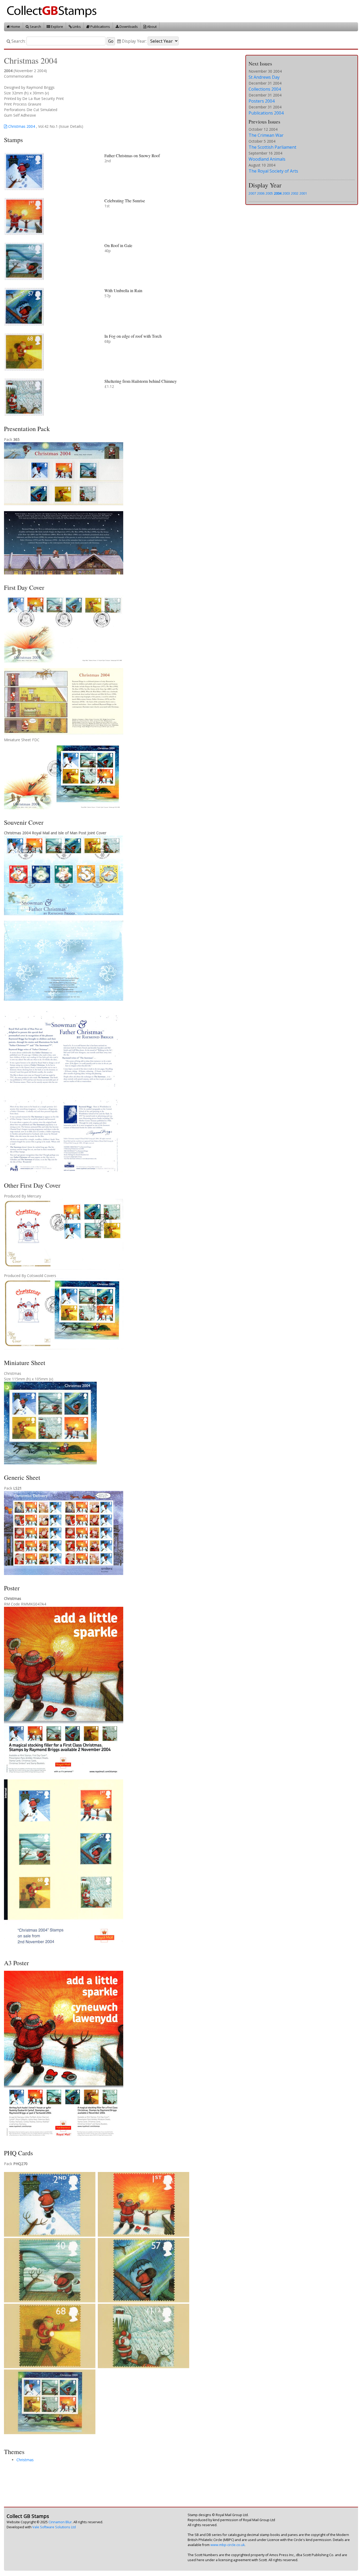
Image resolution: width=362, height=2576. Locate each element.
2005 (269, 193)
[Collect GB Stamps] (54, 11)
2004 (278, 193)
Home (15, 27)
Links (76, 27)
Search (35, 27)
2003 (286, 193)
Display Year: (134, 41)
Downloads (128, 27)
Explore (57, 27)
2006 (261, 193)
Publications (100, 27)
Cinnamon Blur (60, 2522)
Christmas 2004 (21, 126)
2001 (303, 193)
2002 (295, 193)
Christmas (25, 2460)
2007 (252, 193)
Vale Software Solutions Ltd (54, 2527)
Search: (18, 41)
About (151, 27)
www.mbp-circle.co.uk (228, 2545)
